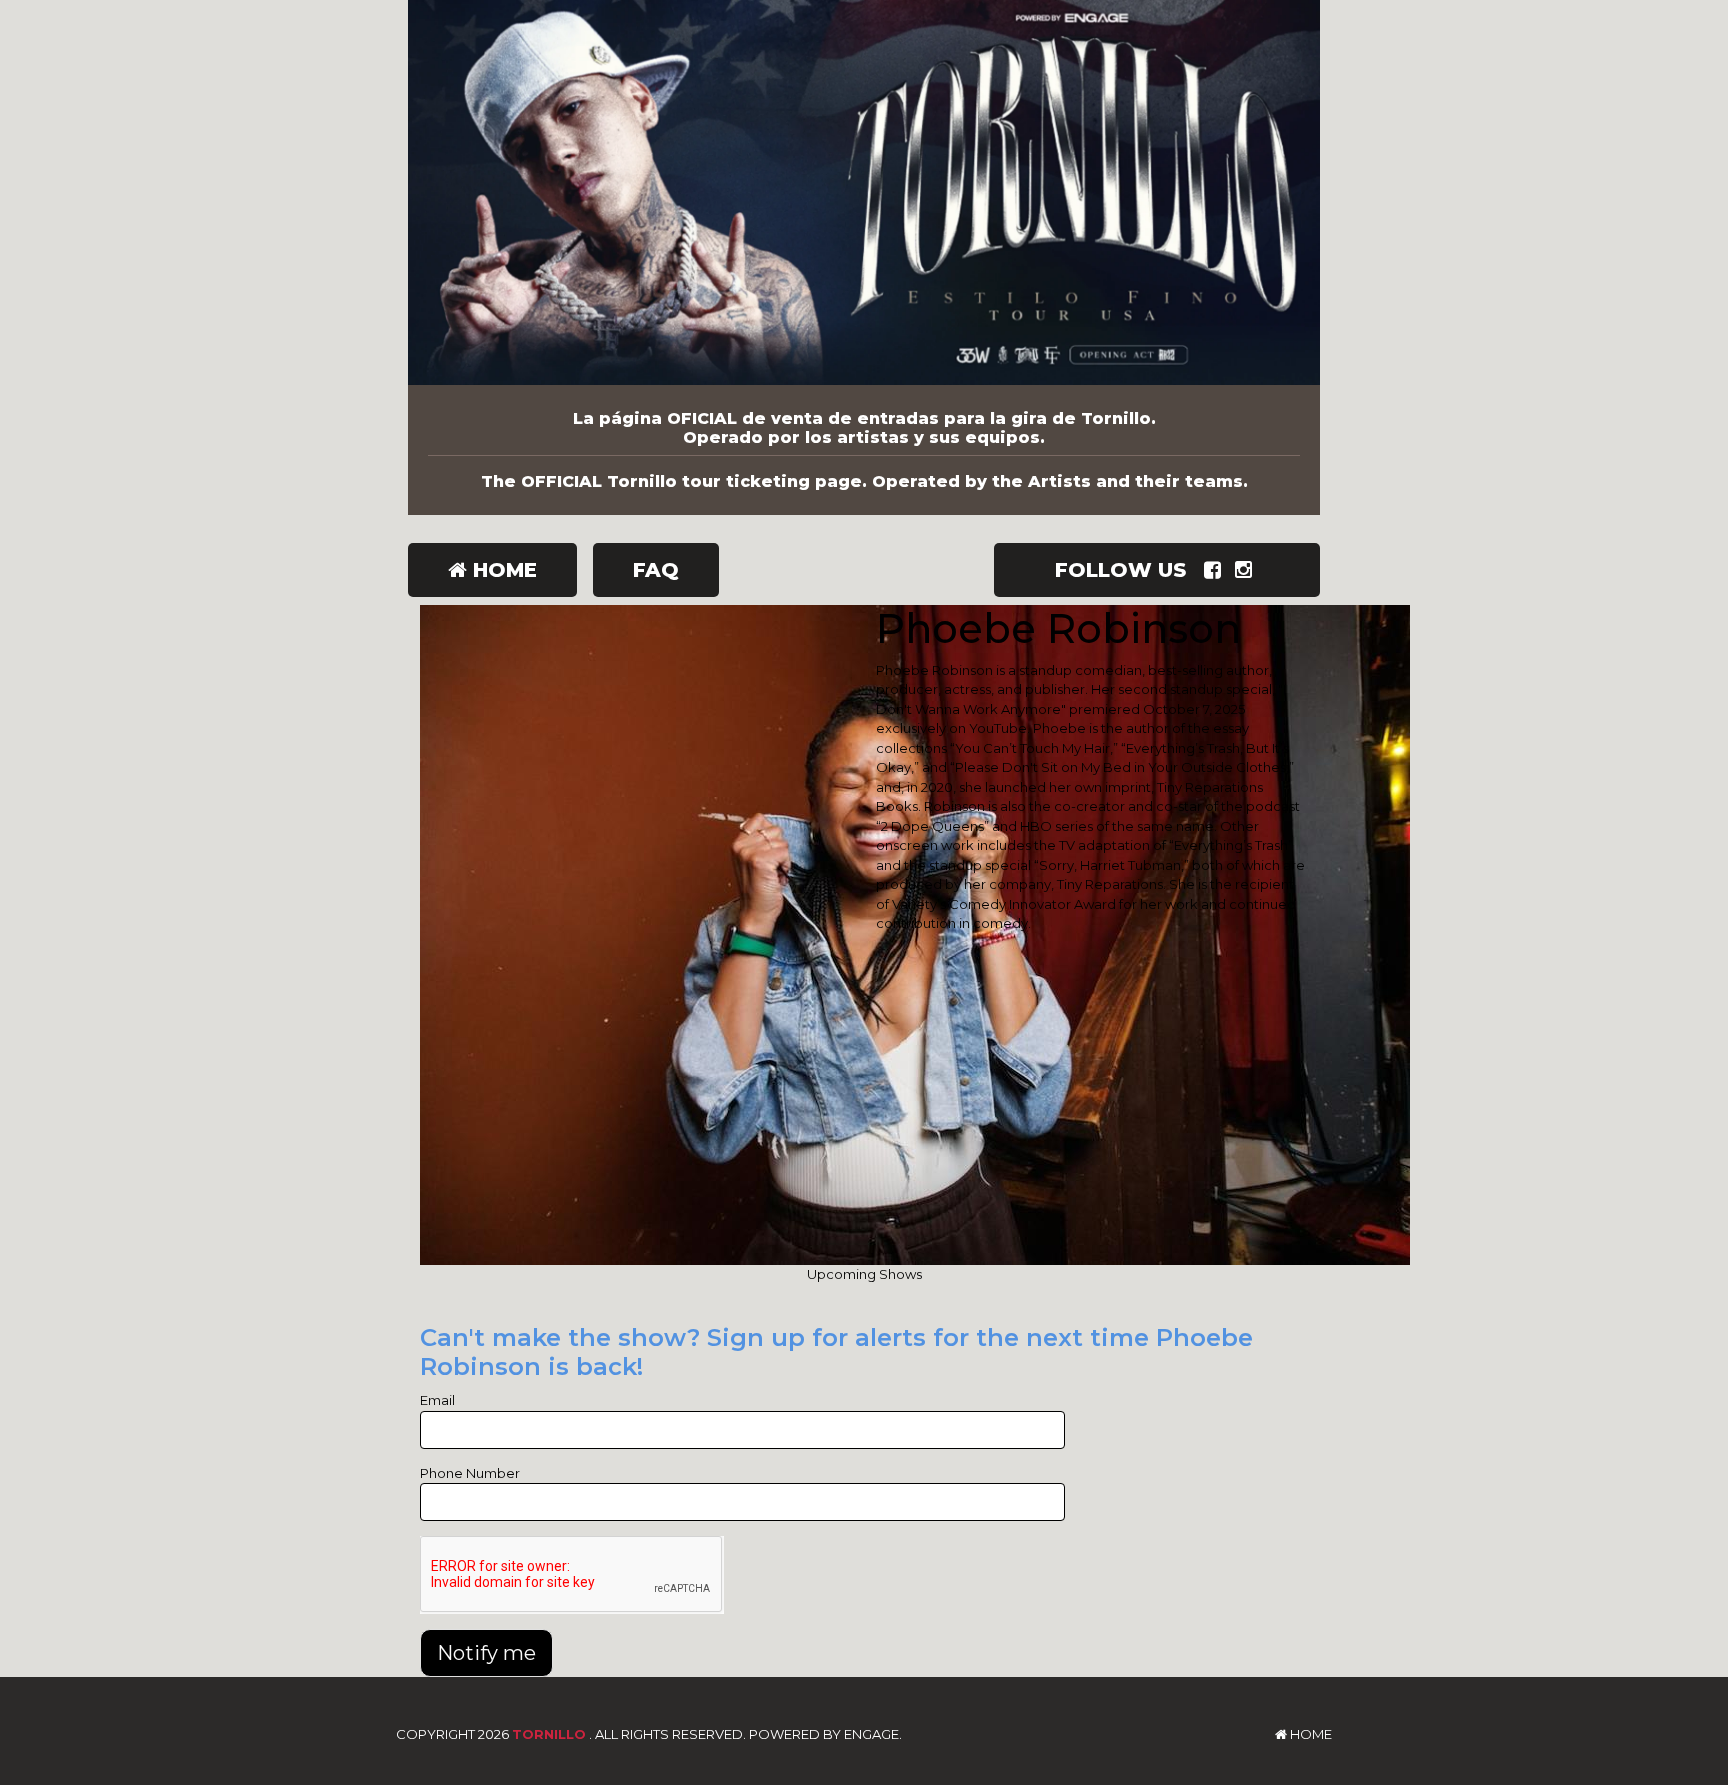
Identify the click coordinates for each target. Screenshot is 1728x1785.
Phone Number (470, 1473)
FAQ (656, 570)
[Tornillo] (864, 192)
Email (437, 1400)
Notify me (486, 1653)
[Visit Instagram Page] (1247, 570)
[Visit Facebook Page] (1216, 570)
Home (502, 570)
